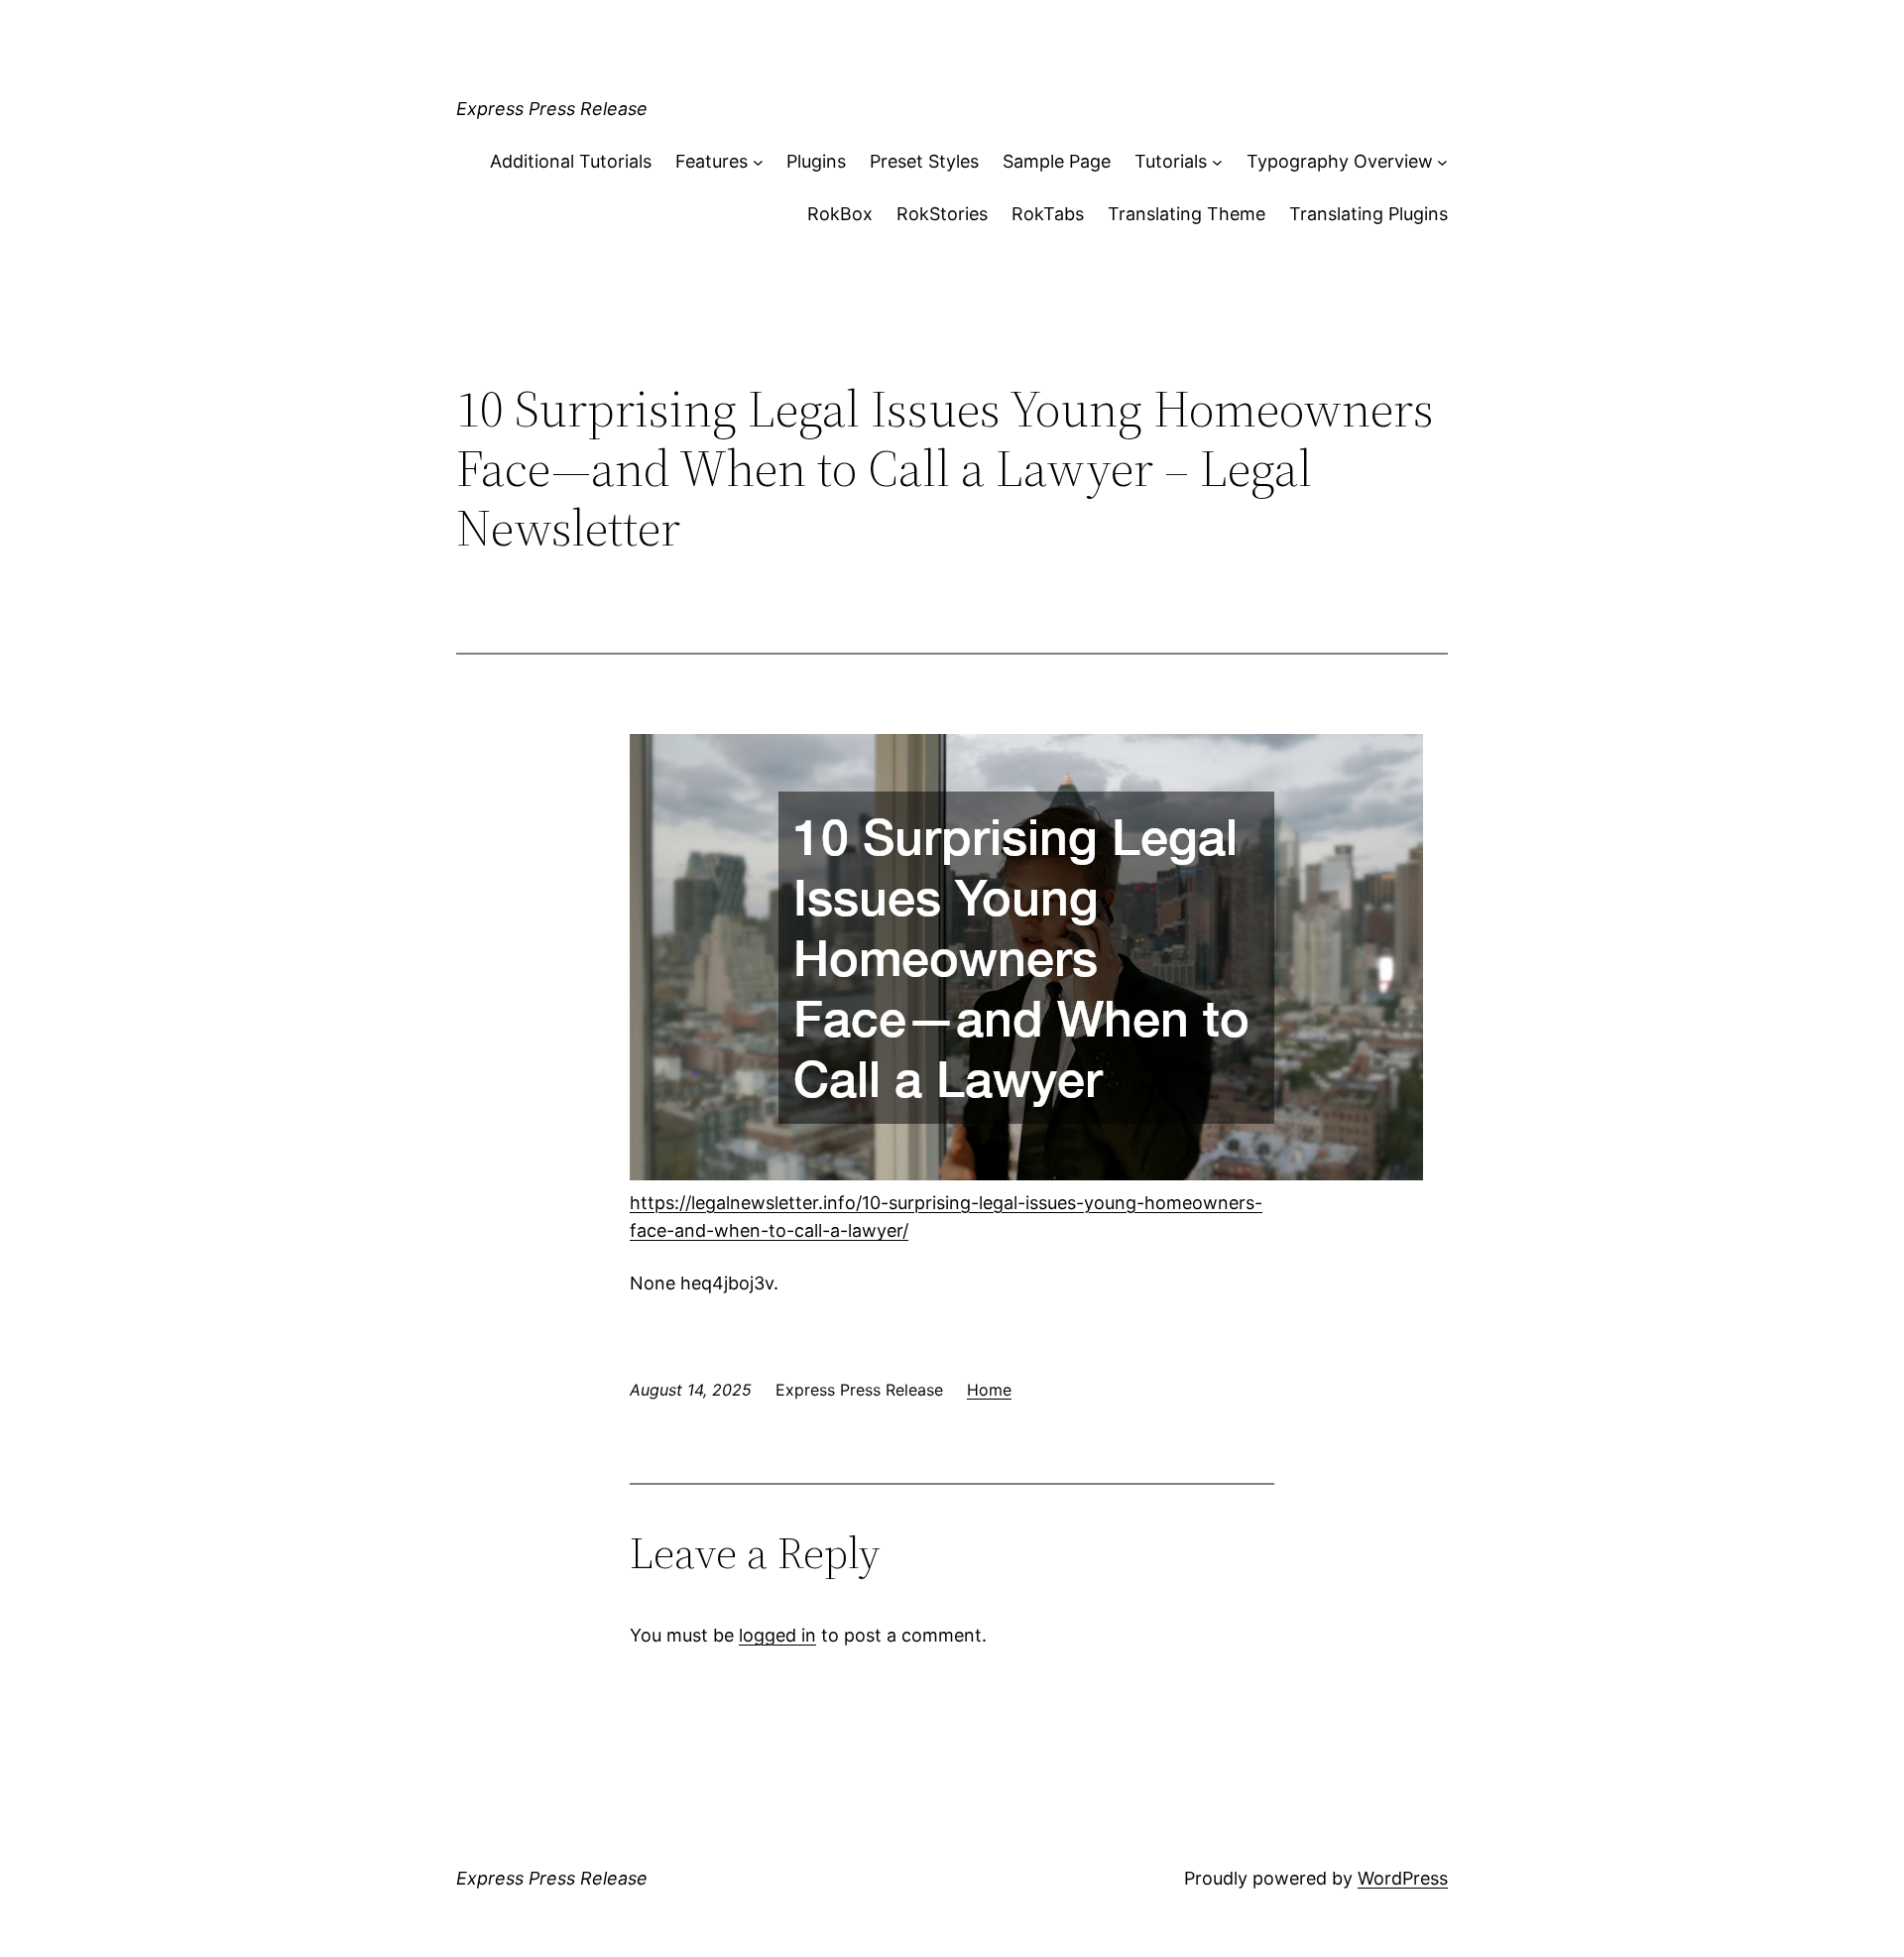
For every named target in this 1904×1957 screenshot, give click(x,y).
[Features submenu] (758, 162)
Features (712, 161)
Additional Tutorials (571, 161)
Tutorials (1171, 161)
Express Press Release (552, 109)
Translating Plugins (1368, 214)
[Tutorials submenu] (1217, 162)
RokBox (840, 214)
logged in (777, 1635)
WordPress (1403, 1878)
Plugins (816, 161)
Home (989, 1390)
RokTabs (1048, 214)
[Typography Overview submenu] (1442, 162)
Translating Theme (1187, 214)
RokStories (942, 214)
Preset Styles (924, 161)
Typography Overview (1340, 161)
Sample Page (1057, 161)
